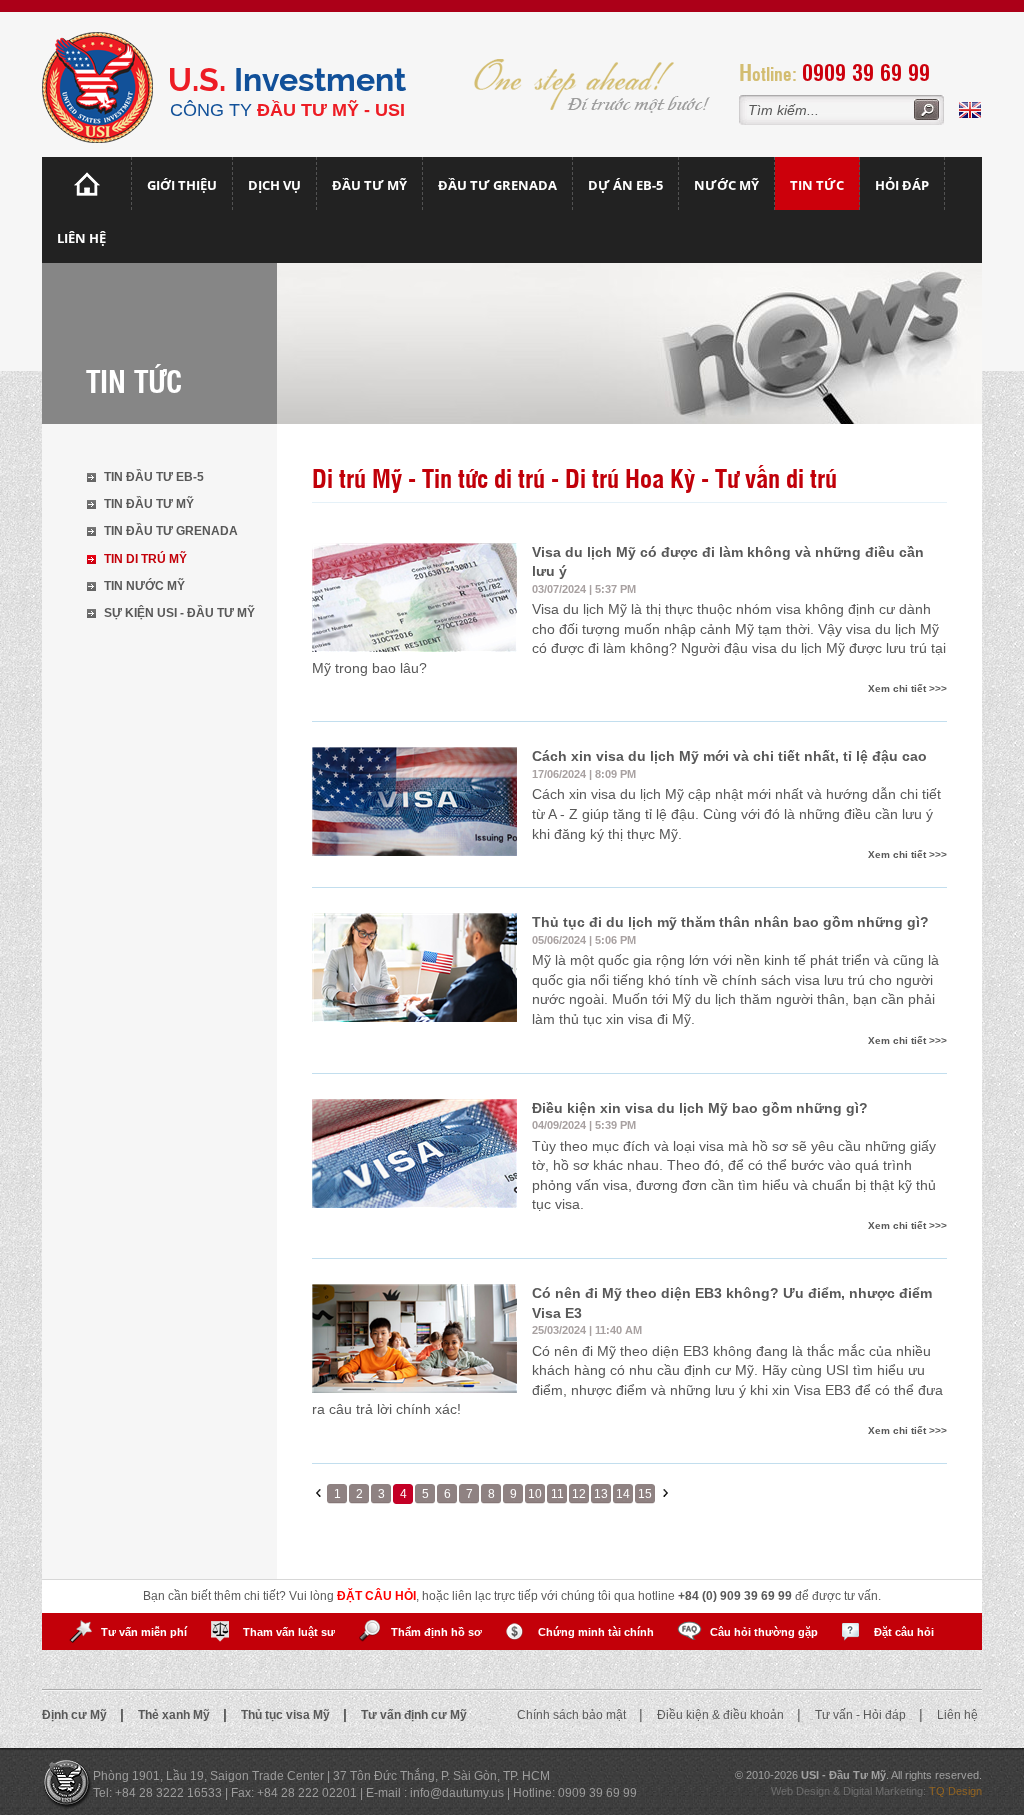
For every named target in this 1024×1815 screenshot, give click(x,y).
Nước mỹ (726, 185)
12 (579, 1494)
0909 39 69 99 (866, 71)
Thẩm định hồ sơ (436, 1632)
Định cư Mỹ (76, 1715)
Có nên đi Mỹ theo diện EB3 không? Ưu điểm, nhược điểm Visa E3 (732, 1303)
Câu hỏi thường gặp (764, 1632)
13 (601, 1494)
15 (645, 1494)
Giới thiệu (182, 185)
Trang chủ (87, 183)
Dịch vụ (274, 185)
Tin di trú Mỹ (145, 559)
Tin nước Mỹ (144, 586)
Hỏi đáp (902, 185)
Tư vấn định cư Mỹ (414, 1715)
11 (557, 1494)
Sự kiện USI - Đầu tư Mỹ (179, 613)
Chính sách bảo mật (573, 1715)
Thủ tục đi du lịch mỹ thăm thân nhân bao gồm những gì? (730, 922)
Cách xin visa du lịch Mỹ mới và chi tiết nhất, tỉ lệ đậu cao (729, 756)
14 (623, 1494)
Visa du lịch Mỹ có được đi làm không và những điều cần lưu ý (728, 562)
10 (535, 1494)
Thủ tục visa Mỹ (287, 1715)
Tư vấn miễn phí (144, 1632)
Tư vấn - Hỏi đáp (862, 1715)
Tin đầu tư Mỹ (149, 504)
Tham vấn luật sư (289, 1632)
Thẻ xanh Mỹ (175, 1715)
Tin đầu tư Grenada (171, 531)
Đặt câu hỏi (904, 1632)
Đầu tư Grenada (497, 185)
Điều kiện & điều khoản (722, 1715)
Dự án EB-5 (625, 185)
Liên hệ (81, 238)
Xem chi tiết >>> (907, 688)
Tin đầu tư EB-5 (154, 477)
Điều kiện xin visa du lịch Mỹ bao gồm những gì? (700, 1108)
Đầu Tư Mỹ (369, 185)
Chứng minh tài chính (596, 1632)
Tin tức (817, 185)
